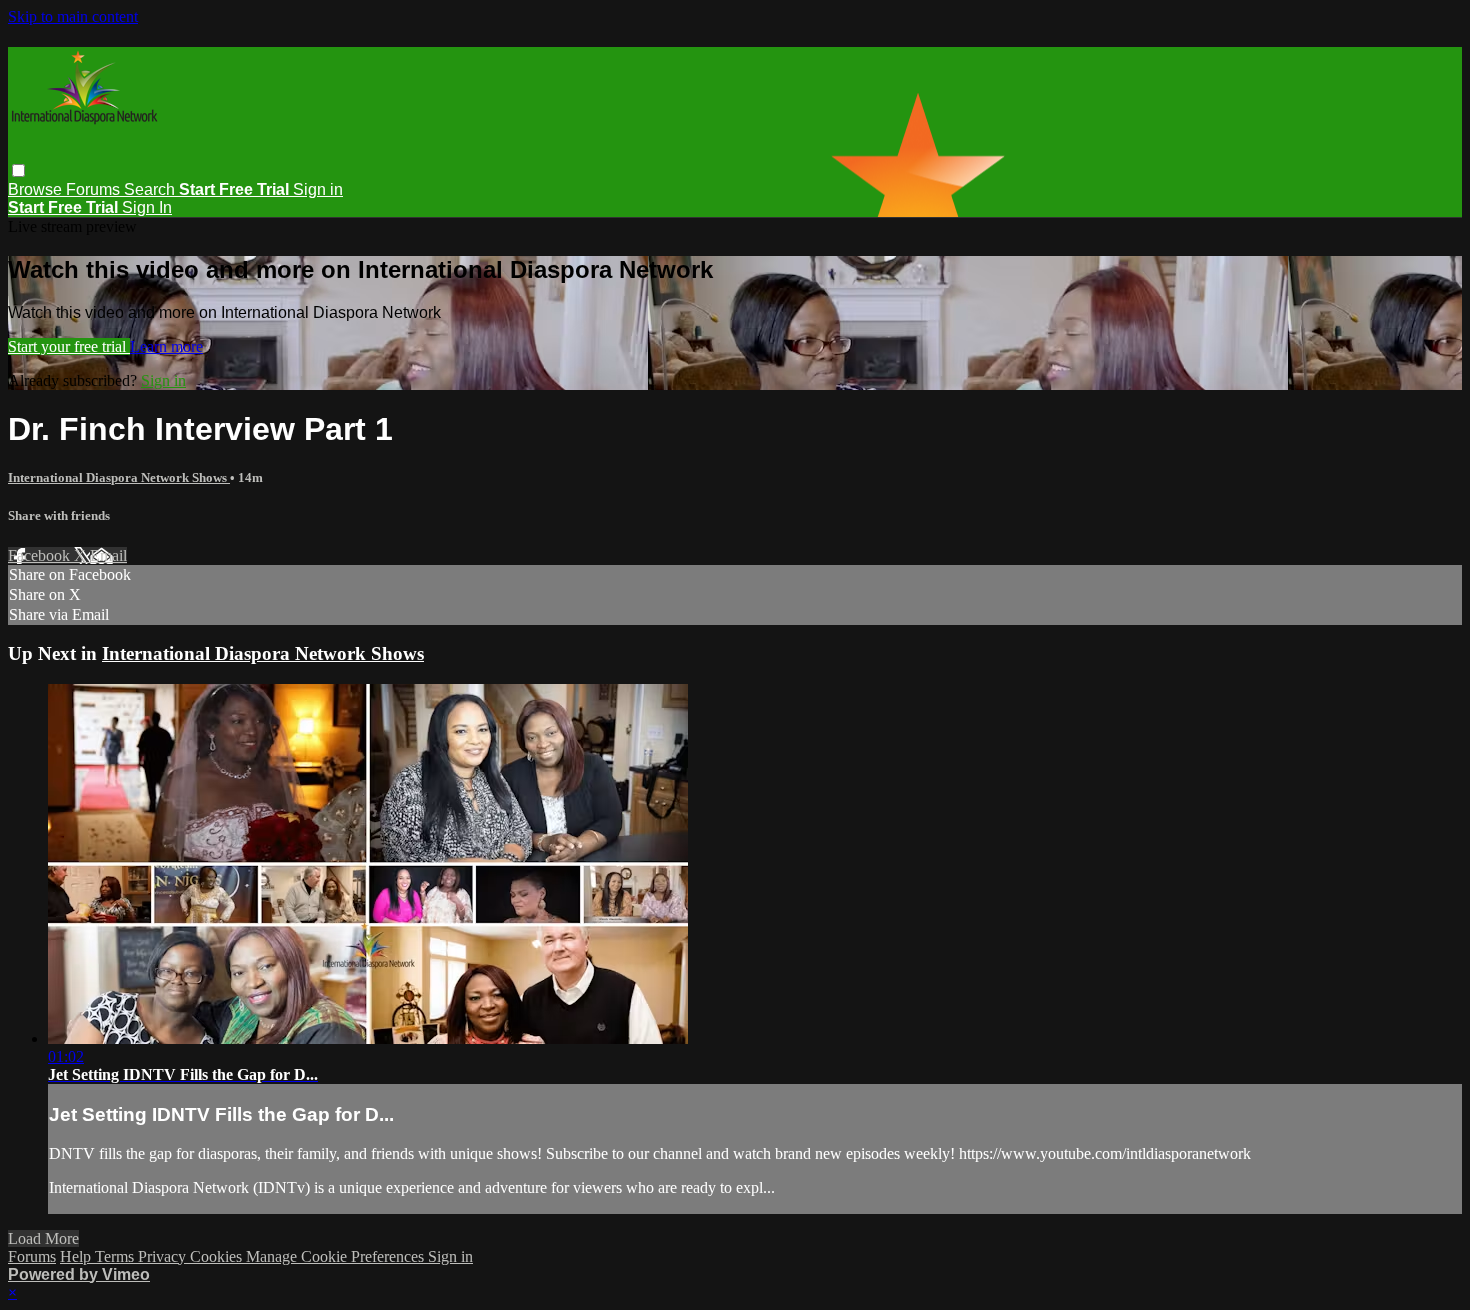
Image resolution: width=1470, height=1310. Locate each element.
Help (77, 1256)
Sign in (318, 189)
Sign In (147, 207)
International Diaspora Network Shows (119, 477)
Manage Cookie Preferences (337, 1256)
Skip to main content (73, 16)
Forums (95, 189)
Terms (116, 1256)
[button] (18, 170)
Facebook (41, 555)
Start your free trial (69, 346)
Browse (37, 189)
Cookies (218, 1256)
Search (151, 189)
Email (108, 555)
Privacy (164, 1256)
